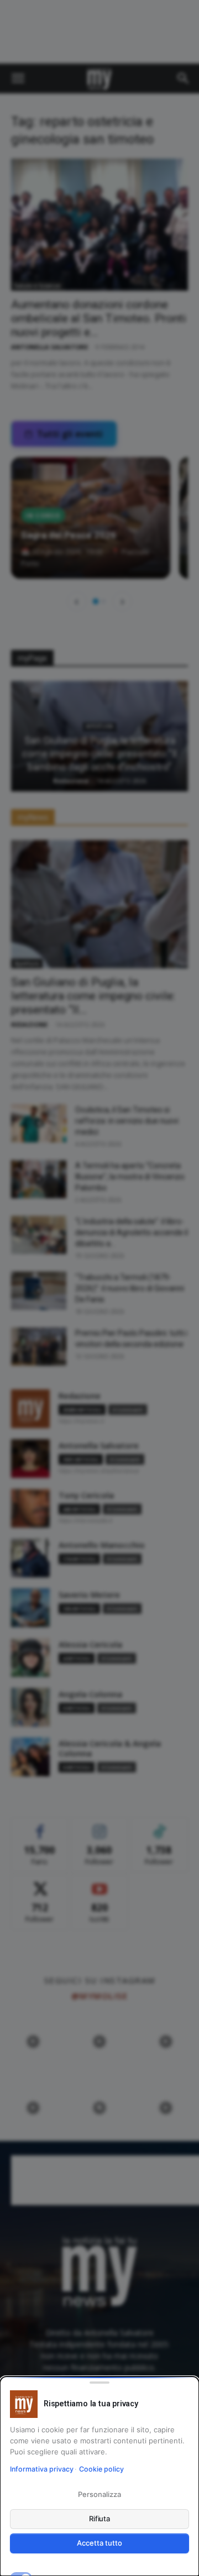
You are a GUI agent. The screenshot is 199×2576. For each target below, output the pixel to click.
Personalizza (99, 2494)
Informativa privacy (42, 2469)
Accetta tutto (99, 2543)
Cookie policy (101, 2469)
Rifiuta (100, 2519)
